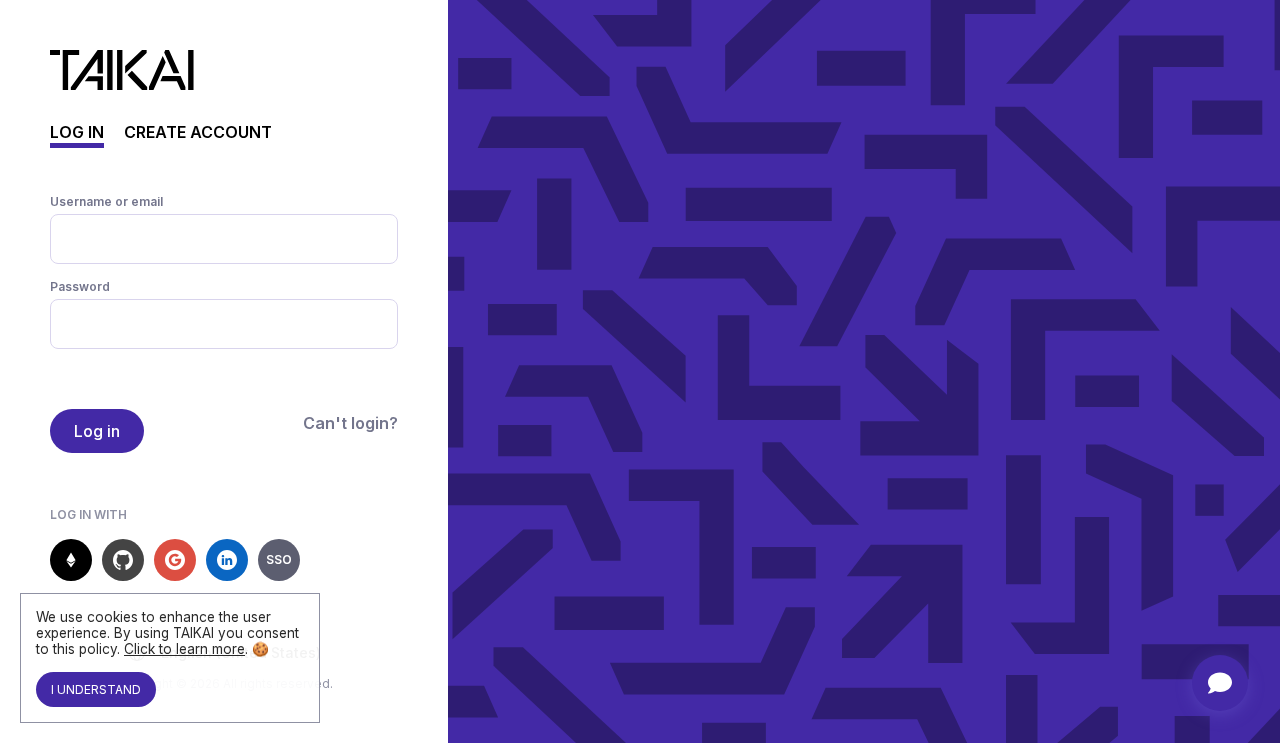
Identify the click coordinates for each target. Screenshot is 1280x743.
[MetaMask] (71, 560)
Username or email (106, 201)
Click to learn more (184, 649)
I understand (96, 689)
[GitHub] (123, 560)
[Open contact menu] (1220, 683)
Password (80, 286)
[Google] (175, 560)
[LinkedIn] (227, 560)
